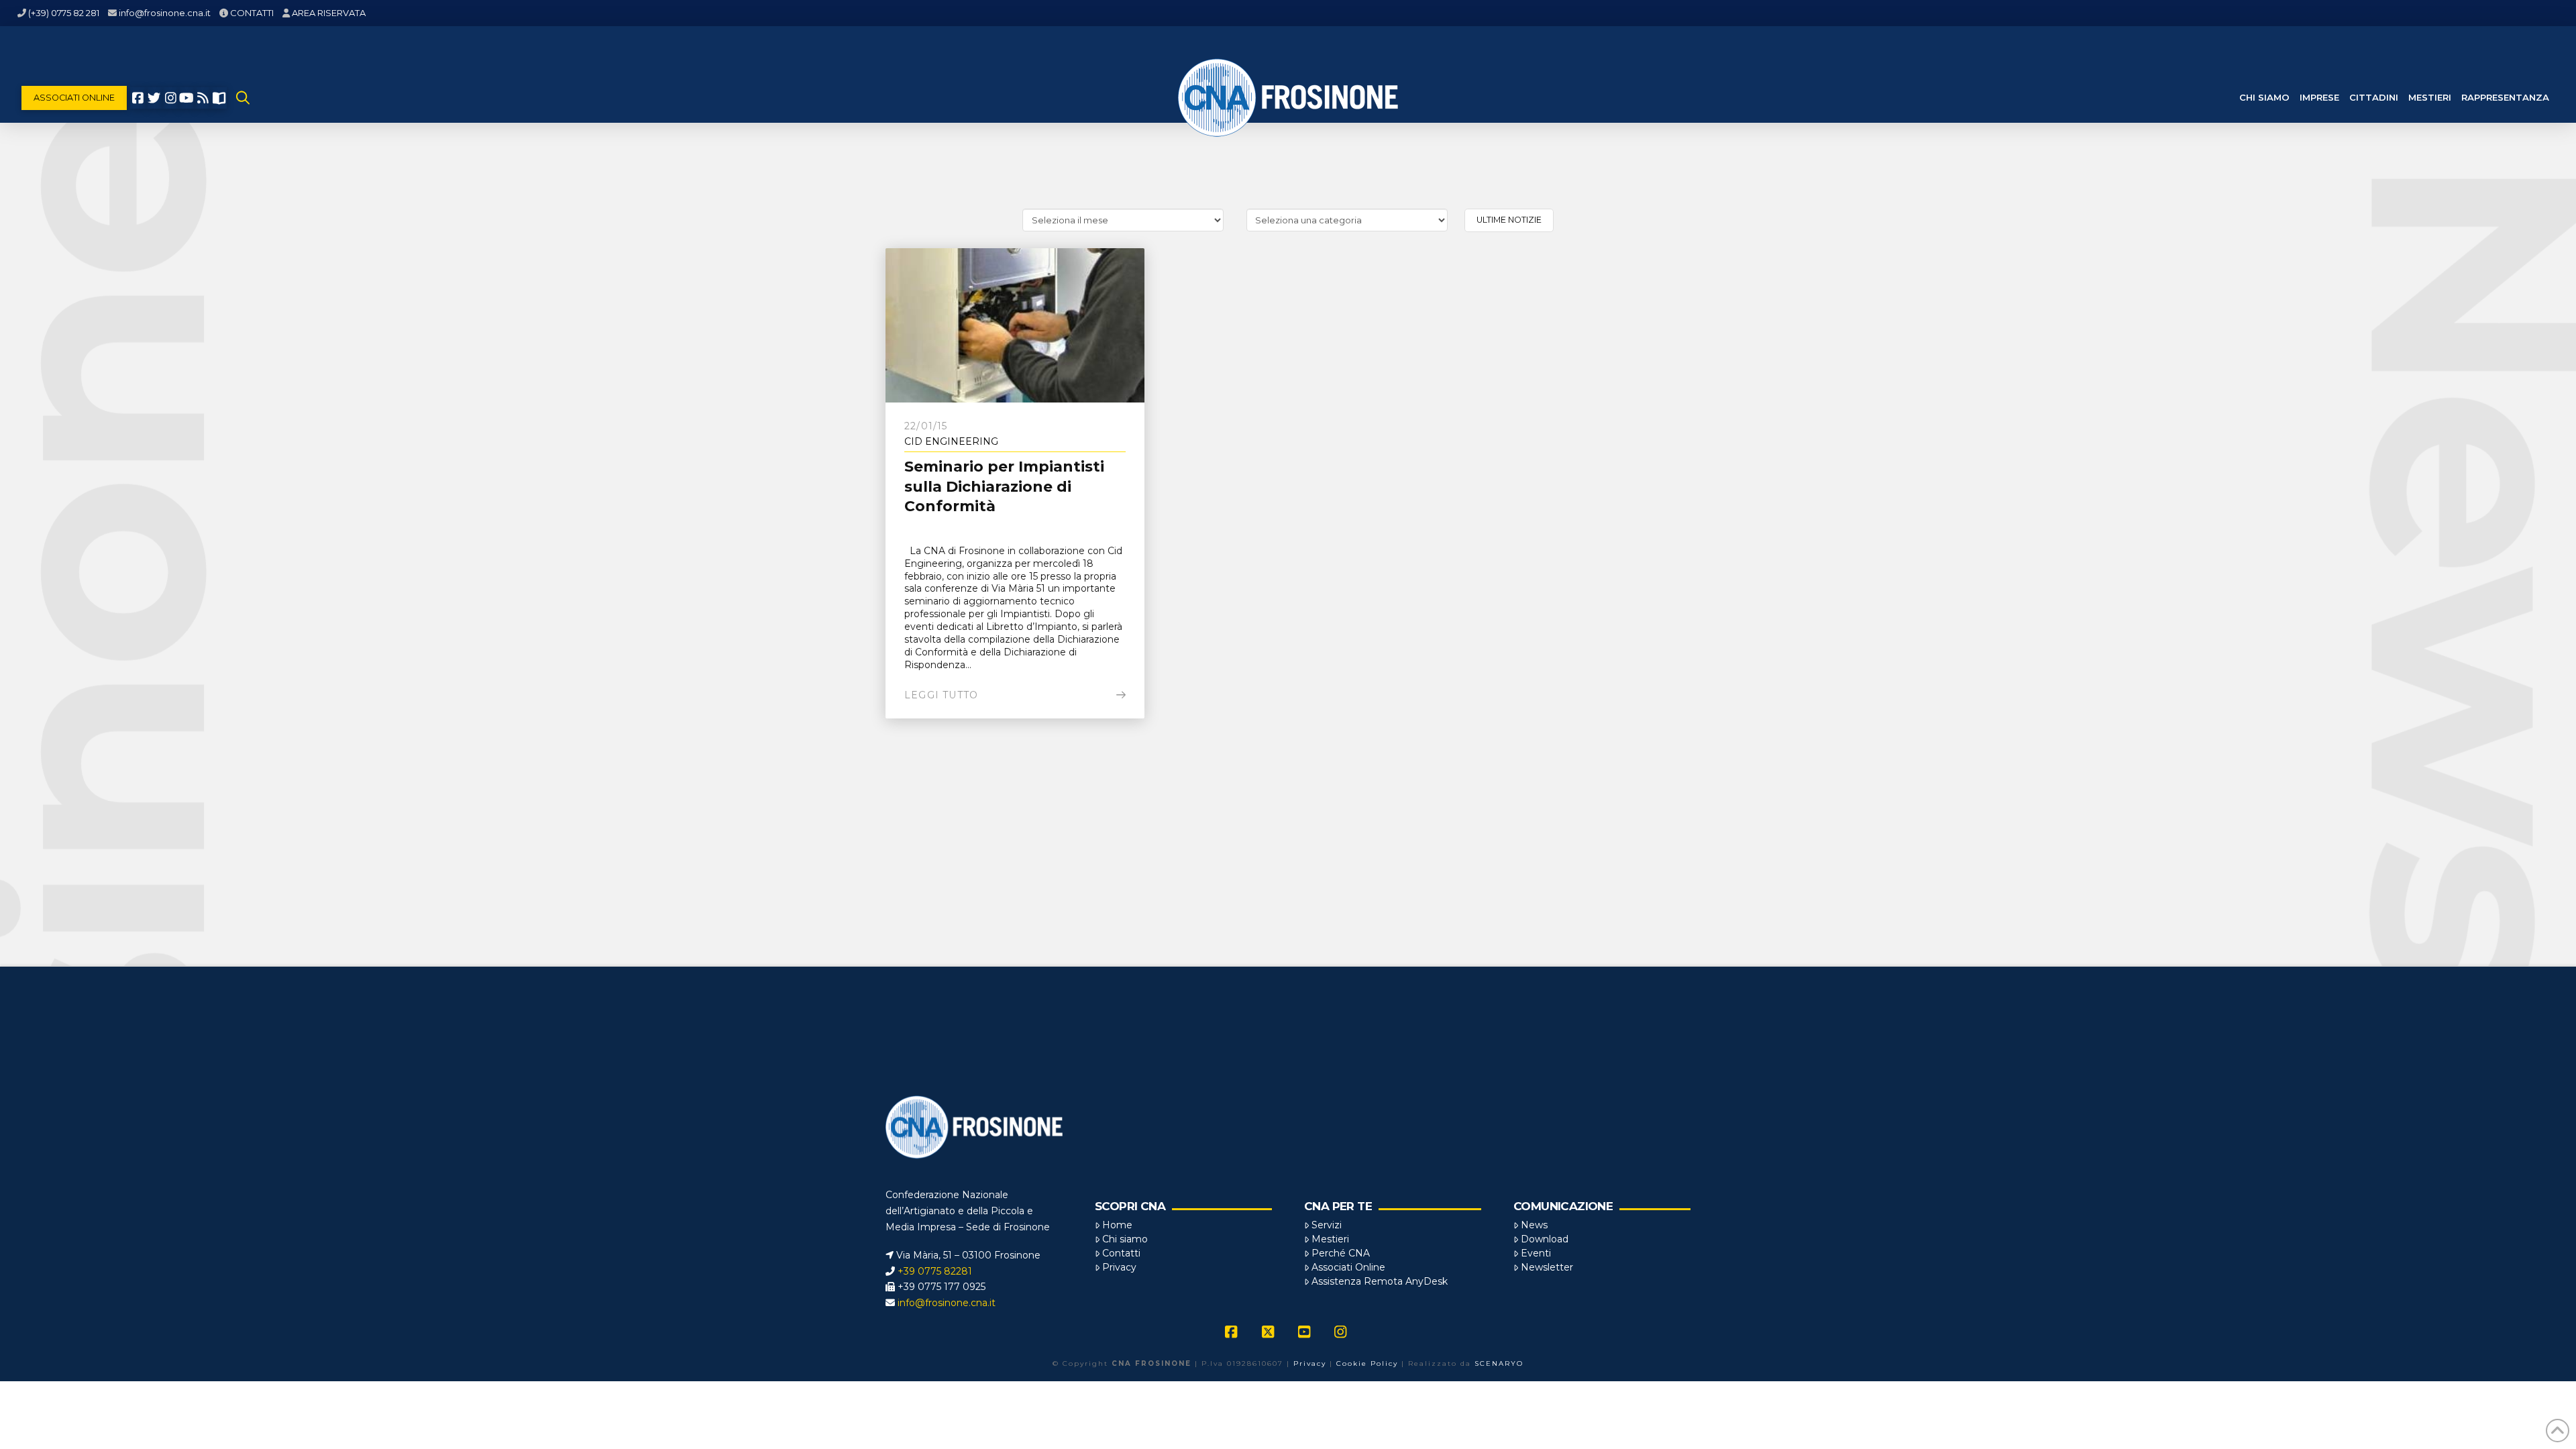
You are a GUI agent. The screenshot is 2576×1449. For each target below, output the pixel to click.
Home (1117, 1225)
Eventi (1536, 1253)
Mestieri (1330, 1239)
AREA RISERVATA (329, 13)
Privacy (1119, 1267)
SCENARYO (1499, 1363)
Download (1545, 1239)
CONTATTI (252, 13)
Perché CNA (1341, 1253)
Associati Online (1348, 1267)
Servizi (1327, 1225)
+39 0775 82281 (935, 1271)
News (1534, 1225)
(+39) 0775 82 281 (64, 13)
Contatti (1121, 1253)
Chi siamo (1125, 1239)
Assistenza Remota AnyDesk (1380, 1281)
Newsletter (1547, 1267)
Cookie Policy (1367, 1363)
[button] (243, 98)
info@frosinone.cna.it (165, 13)
